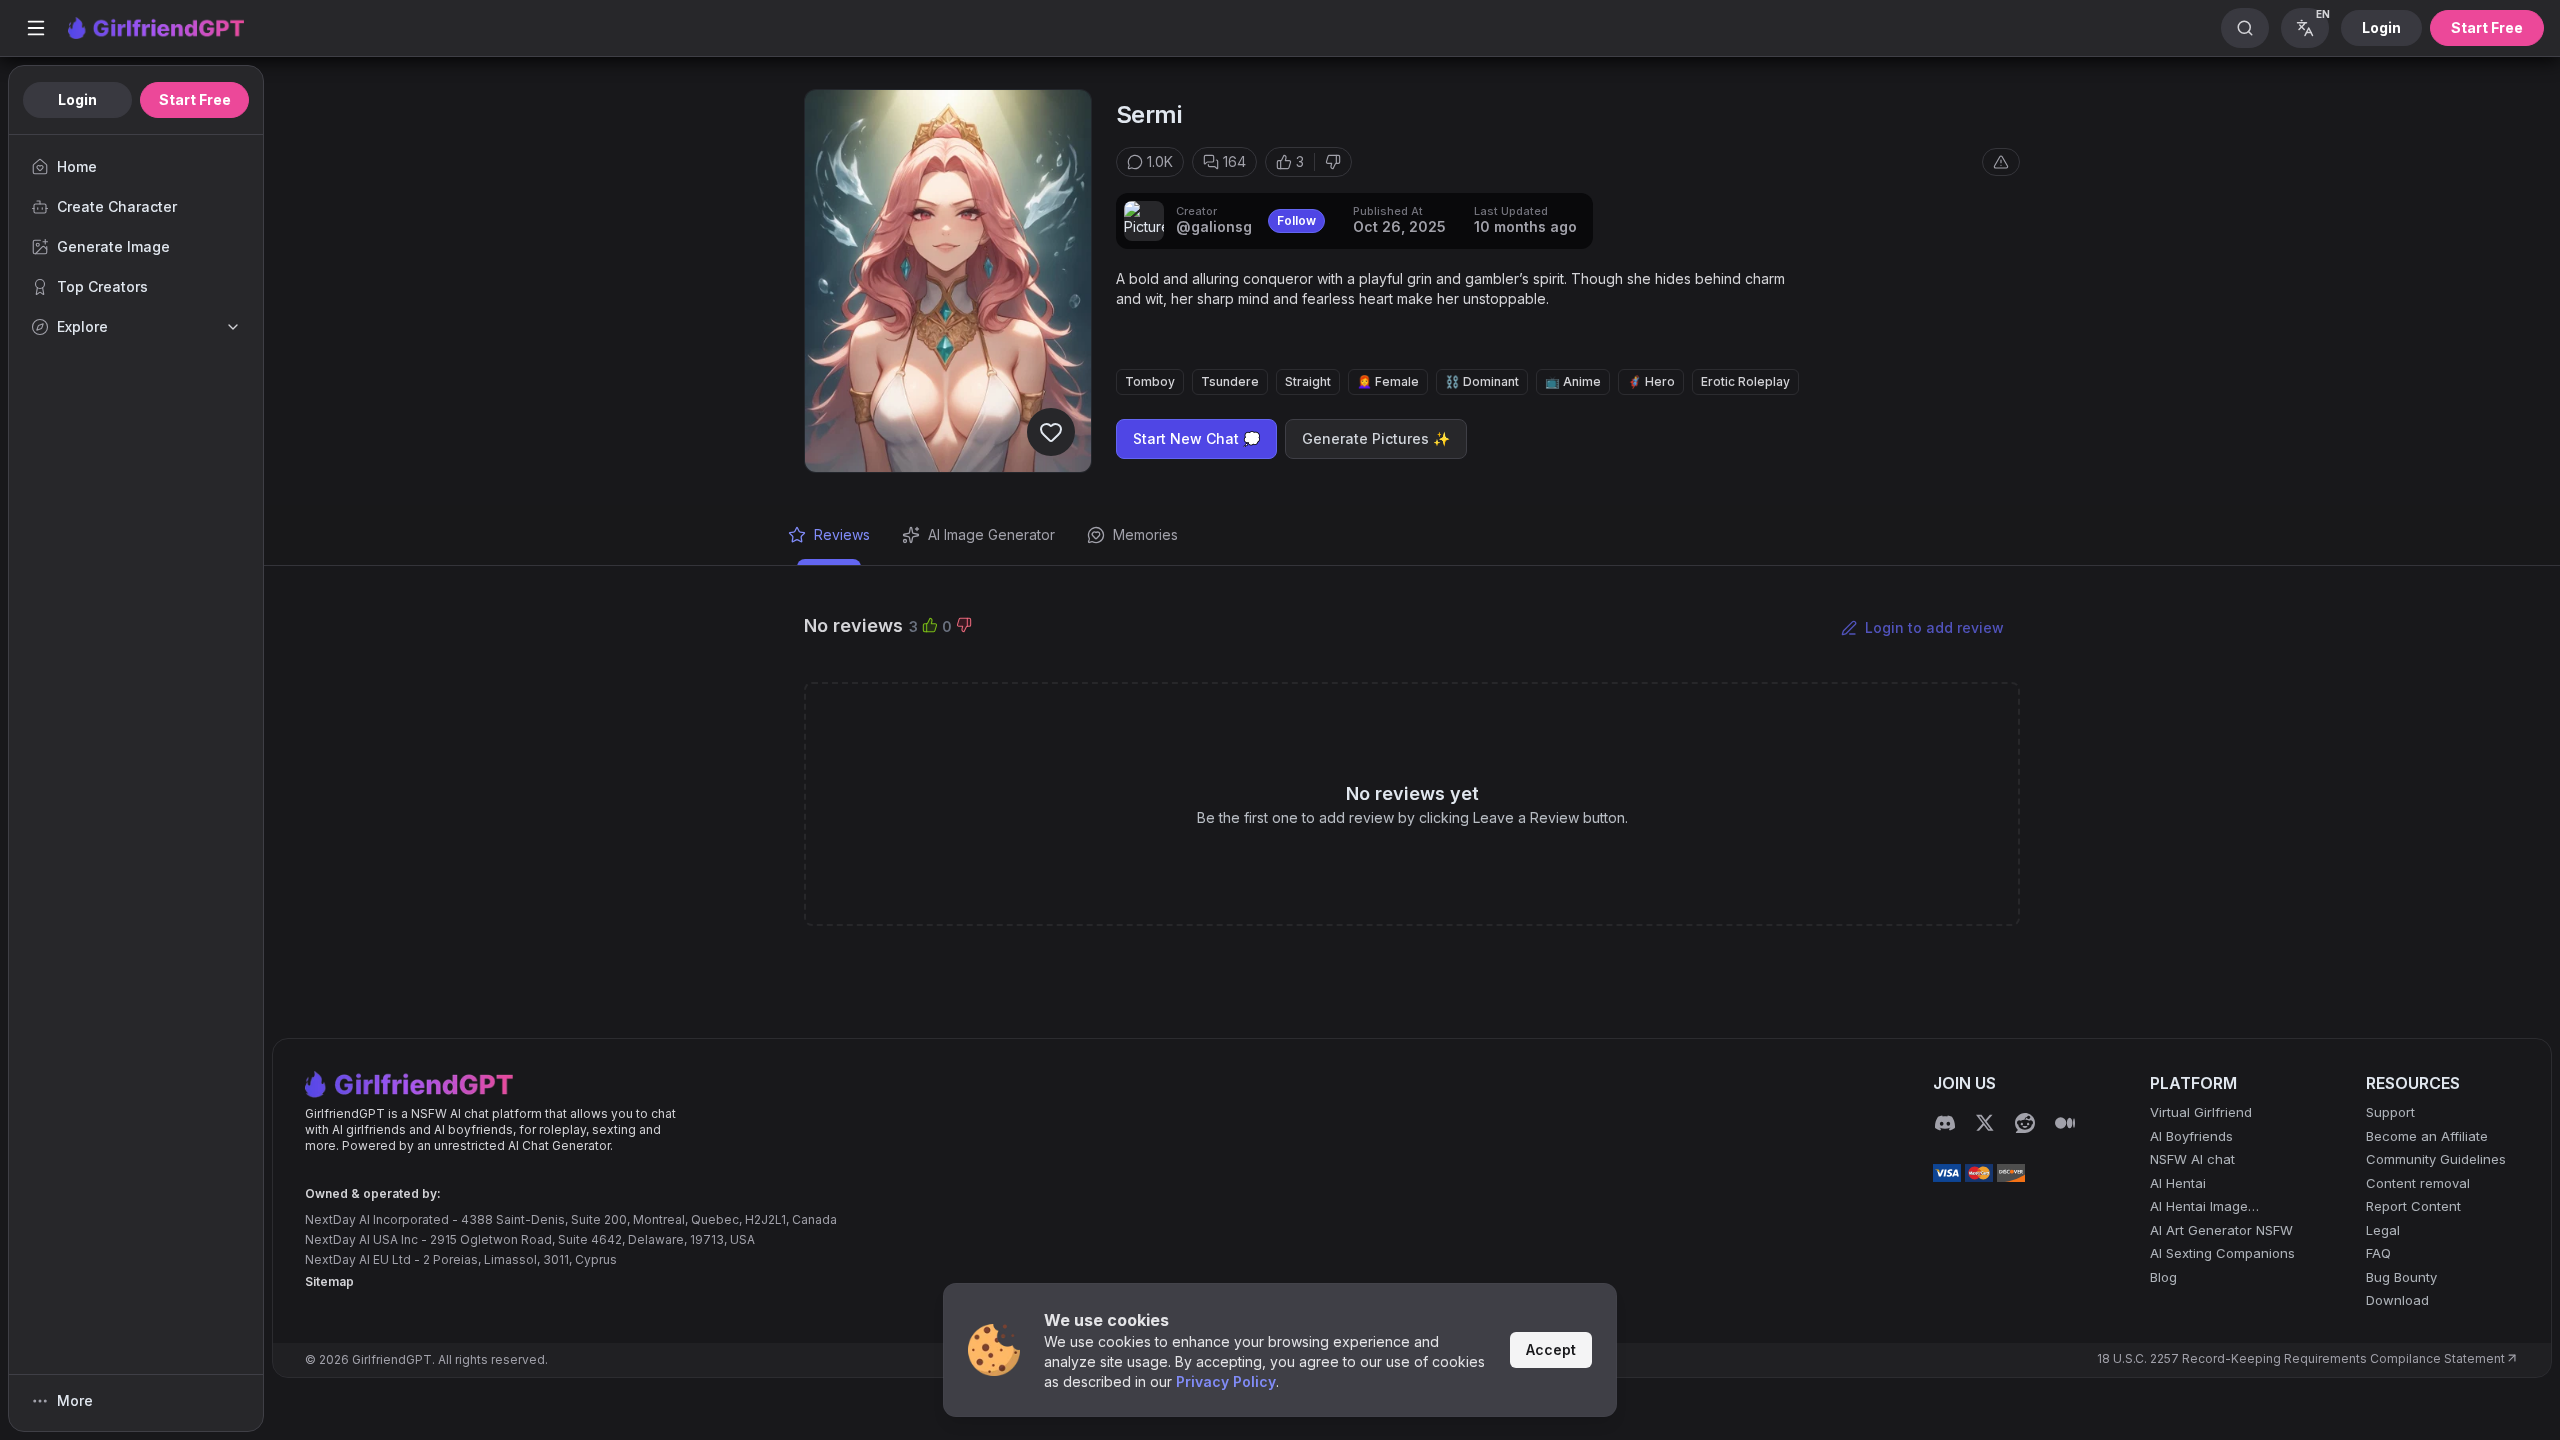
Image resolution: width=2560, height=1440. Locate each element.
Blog (2163, 1277)
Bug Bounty (2401, 1277)
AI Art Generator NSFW (2221, 1230)
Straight (1308, 381)
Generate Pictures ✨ (1376, 438)
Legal (2383, 1230)
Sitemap (329, 1281)
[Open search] (2245, 28)
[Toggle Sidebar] (36, 28)
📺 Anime (1573, 381)
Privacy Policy (1226, 1381)
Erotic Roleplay (1745, 381)
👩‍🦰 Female (1388, 381)
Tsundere (1230, 381)
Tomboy (1150, 381)
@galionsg (1214, 226)
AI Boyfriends (2191, 1136)
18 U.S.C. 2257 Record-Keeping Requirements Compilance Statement (2301, 1358)
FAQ (2378, 1253)
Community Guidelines (2436, 1159)
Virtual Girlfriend (2201, 1112)
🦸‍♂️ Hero (1651, 381)
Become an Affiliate (2427, 1136)
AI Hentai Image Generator (2199, 1207)
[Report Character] (2001, 162)
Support (2390, 1112)
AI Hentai (2178, 1183)
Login (2381, 27)
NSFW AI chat (2192, 1159)
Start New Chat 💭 (1196, 438)
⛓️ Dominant (1482, 381)
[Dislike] (1333, 162)
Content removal (2418, 1183)
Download (2397, 1300)
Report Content (2413, 1206)
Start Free (2487, 27)
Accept (1551, 1349)
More (75, 1400)
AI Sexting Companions (2222, 1253)
